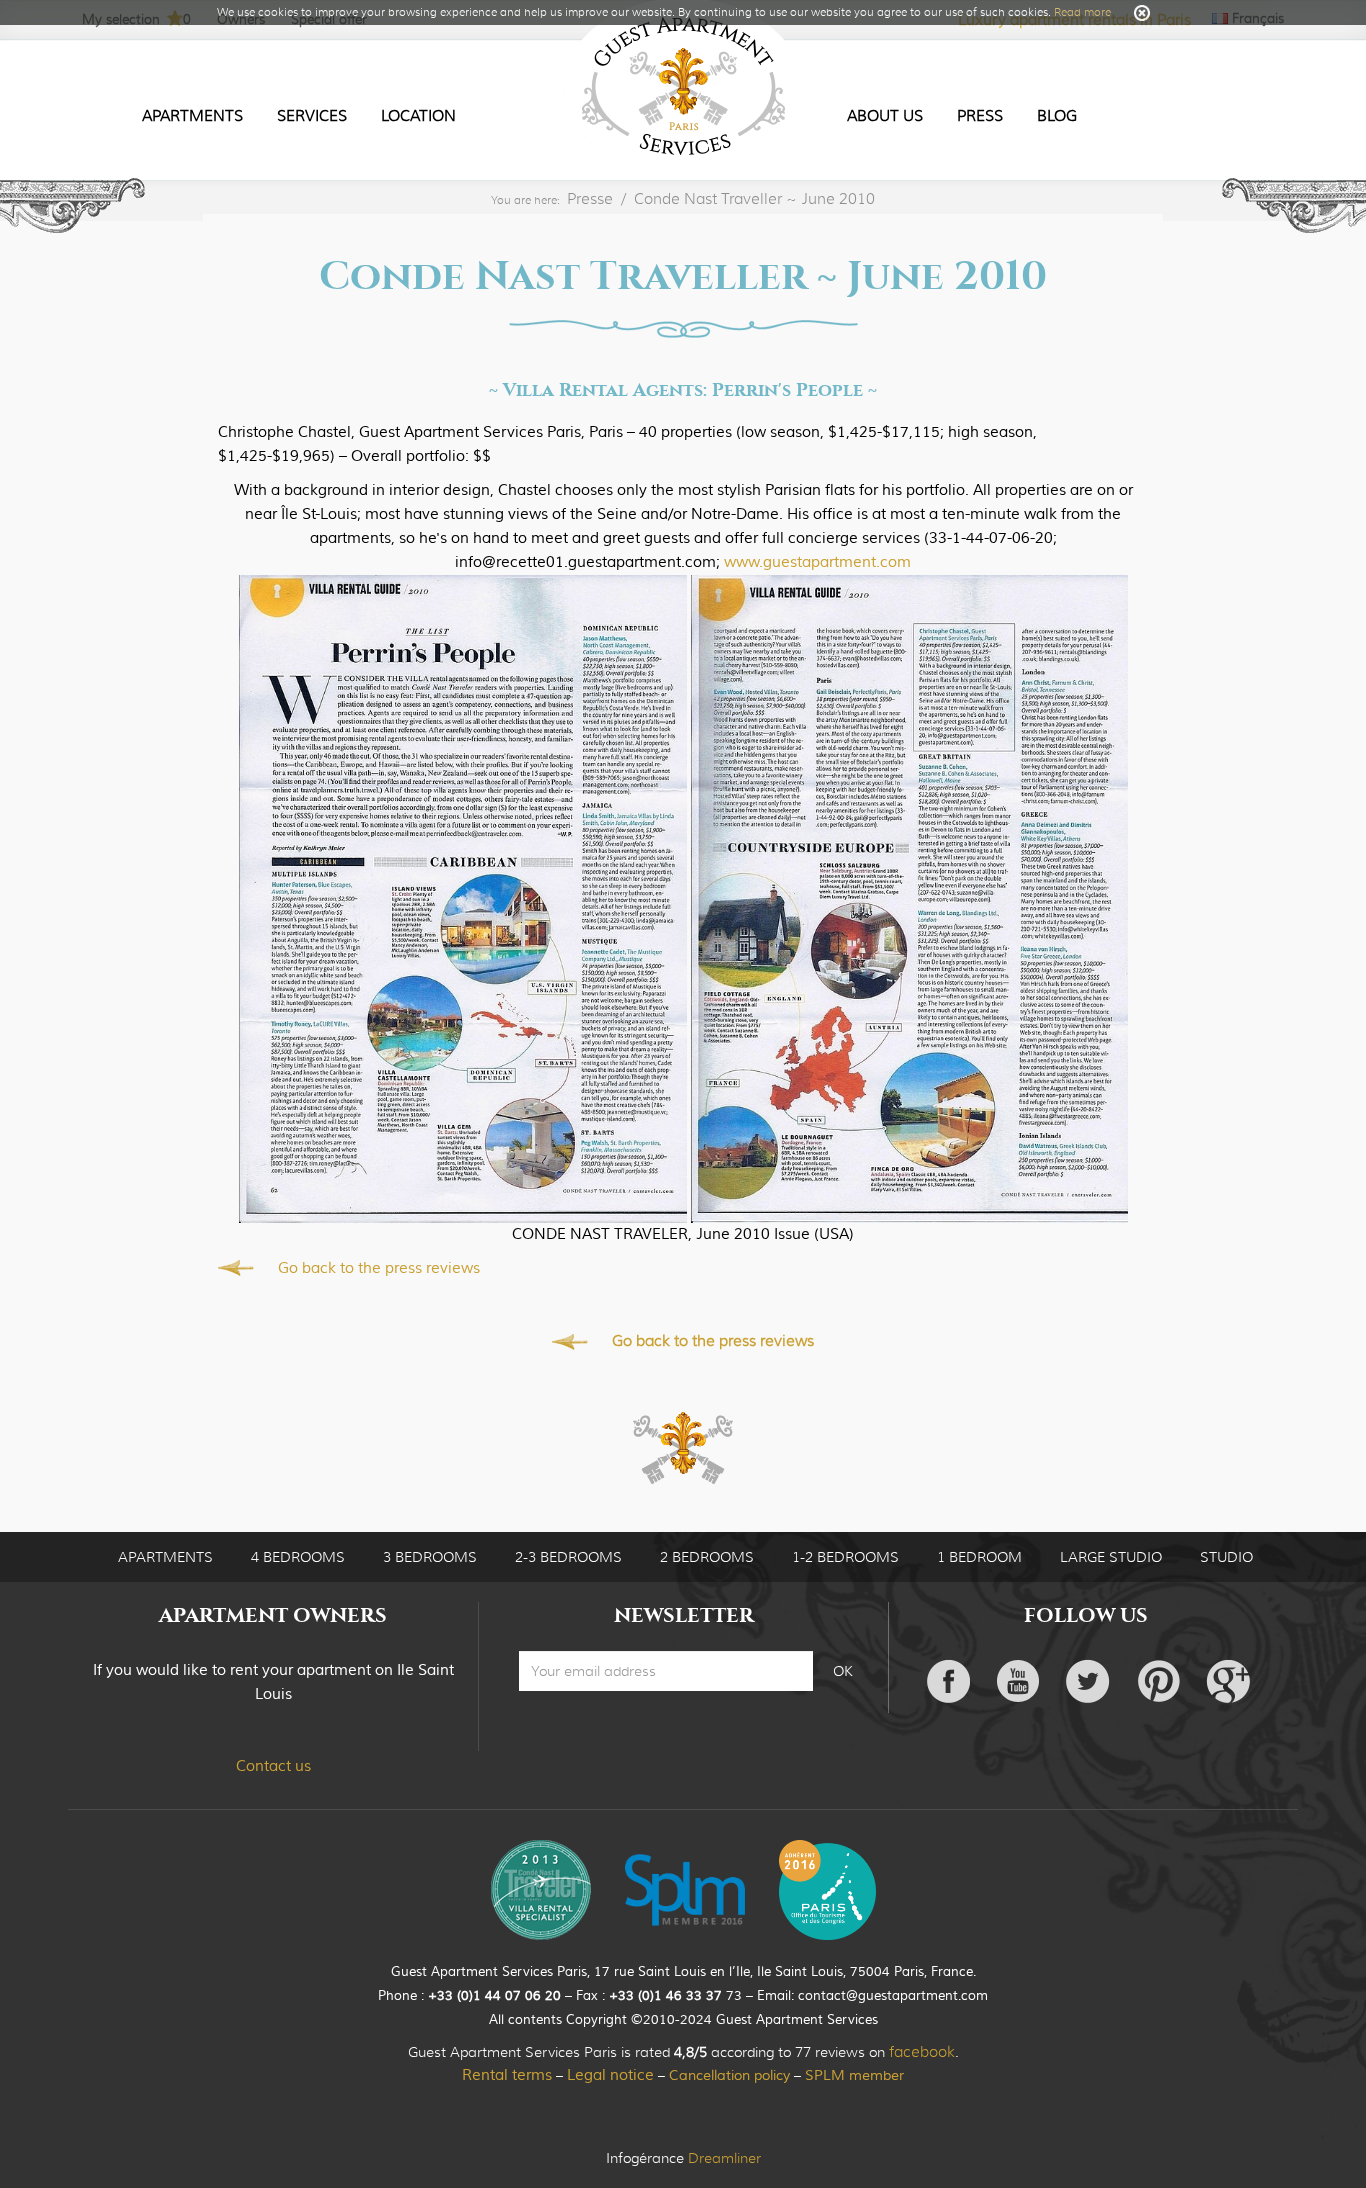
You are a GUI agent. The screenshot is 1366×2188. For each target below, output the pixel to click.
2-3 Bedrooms (568, 1557)
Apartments (192, 116)
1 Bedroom (979, 1557)
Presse (590, 199)
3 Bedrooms (430, 1557)
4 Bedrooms (298, 1557)
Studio (1226, 1557)
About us (885, 116)
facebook (922, 2052)
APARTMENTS (165, 1557)
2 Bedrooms (707, 1557)
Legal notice (610, 2075)
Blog (1057, 116)
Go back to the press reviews (379, 1268)
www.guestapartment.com (817, 562)
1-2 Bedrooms (845, 1557)
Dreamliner (724, 2158)
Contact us (273, 1766)
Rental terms (507, 2075)
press (980, 116)
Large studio (1111, 1557)
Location (418, 116)
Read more (1082, 12)
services (312, 116)
